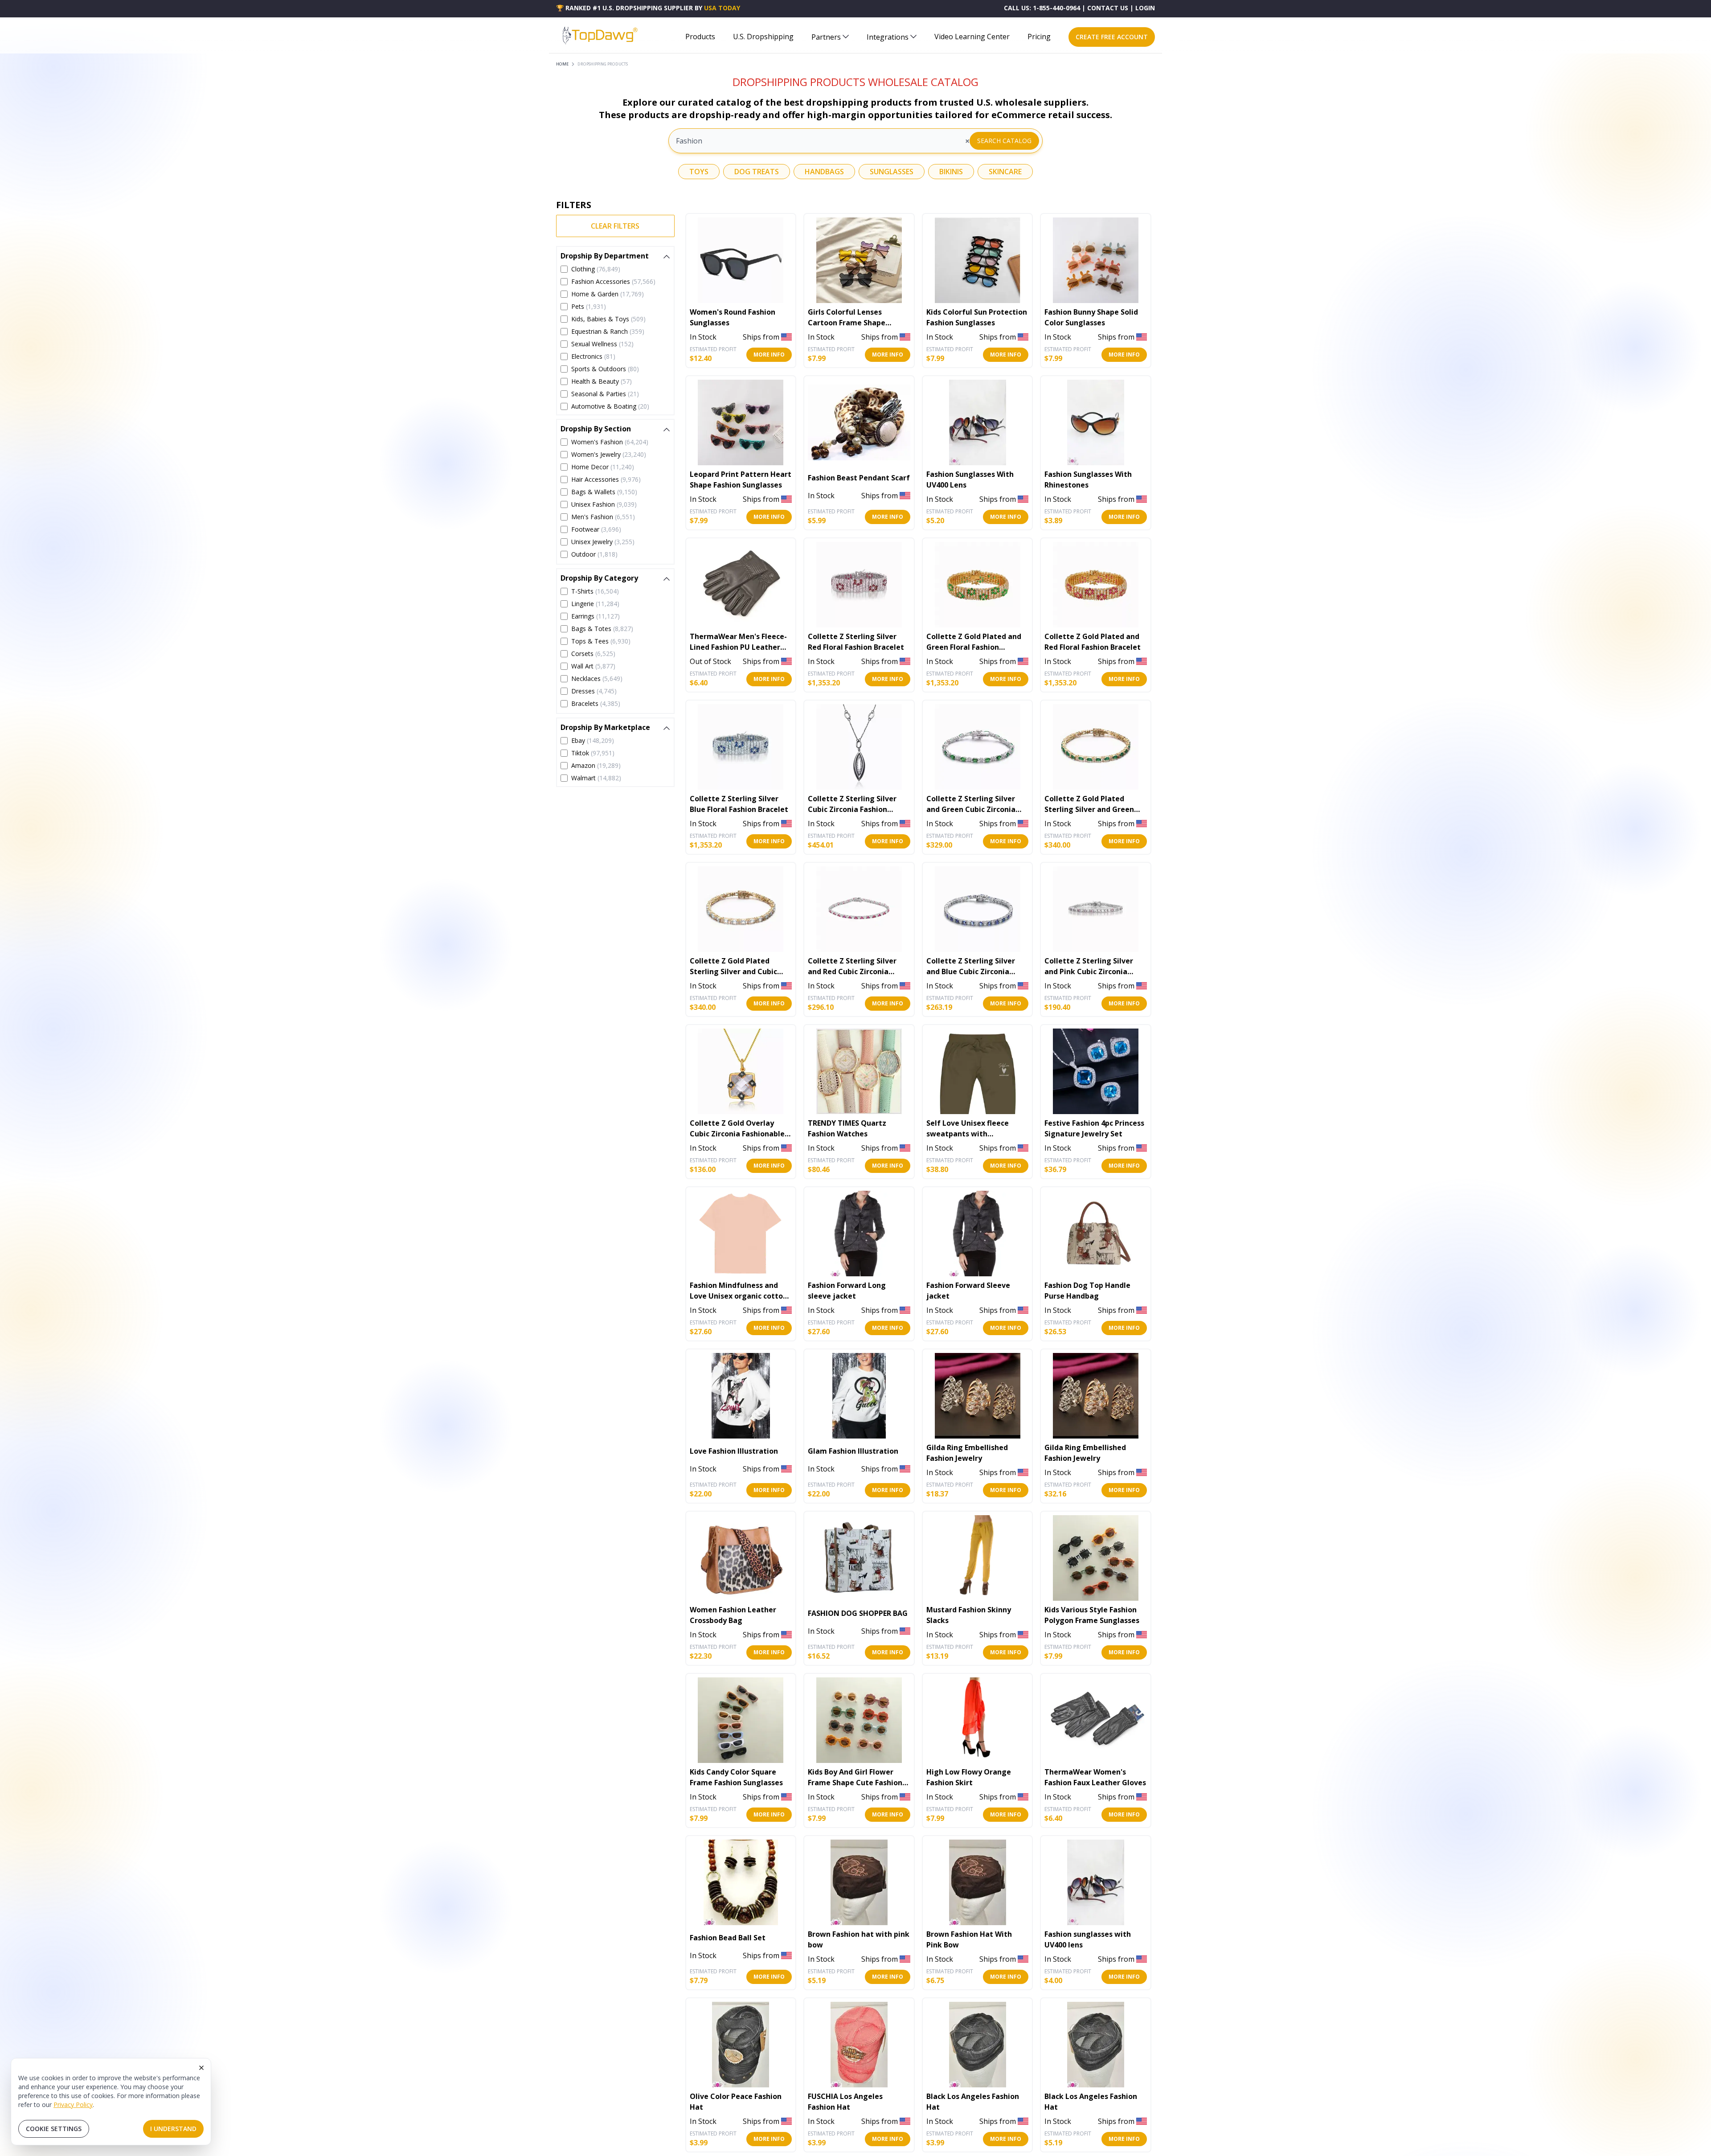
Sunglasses (892, 172)
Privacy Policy (73, 2105)
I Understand (173, 2129)
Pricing (1039, 37)
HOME (562, 64)
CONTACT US (1108, 8)
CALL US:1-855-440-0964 (1042, 8)
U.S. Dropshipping (763, 37)
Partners (826, 37)
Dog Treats (757, 172)
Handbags (824, 172)
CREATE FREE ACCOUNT (1112, 37)
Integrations (888, 37)
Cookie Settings (54, 2129)
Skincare (1005, 172)
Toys (699, 172)
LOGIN (1145, 8)
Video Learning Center (972, 37)
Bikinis (951, 172)
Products (700, 37)
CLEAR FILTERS (615, 226)
